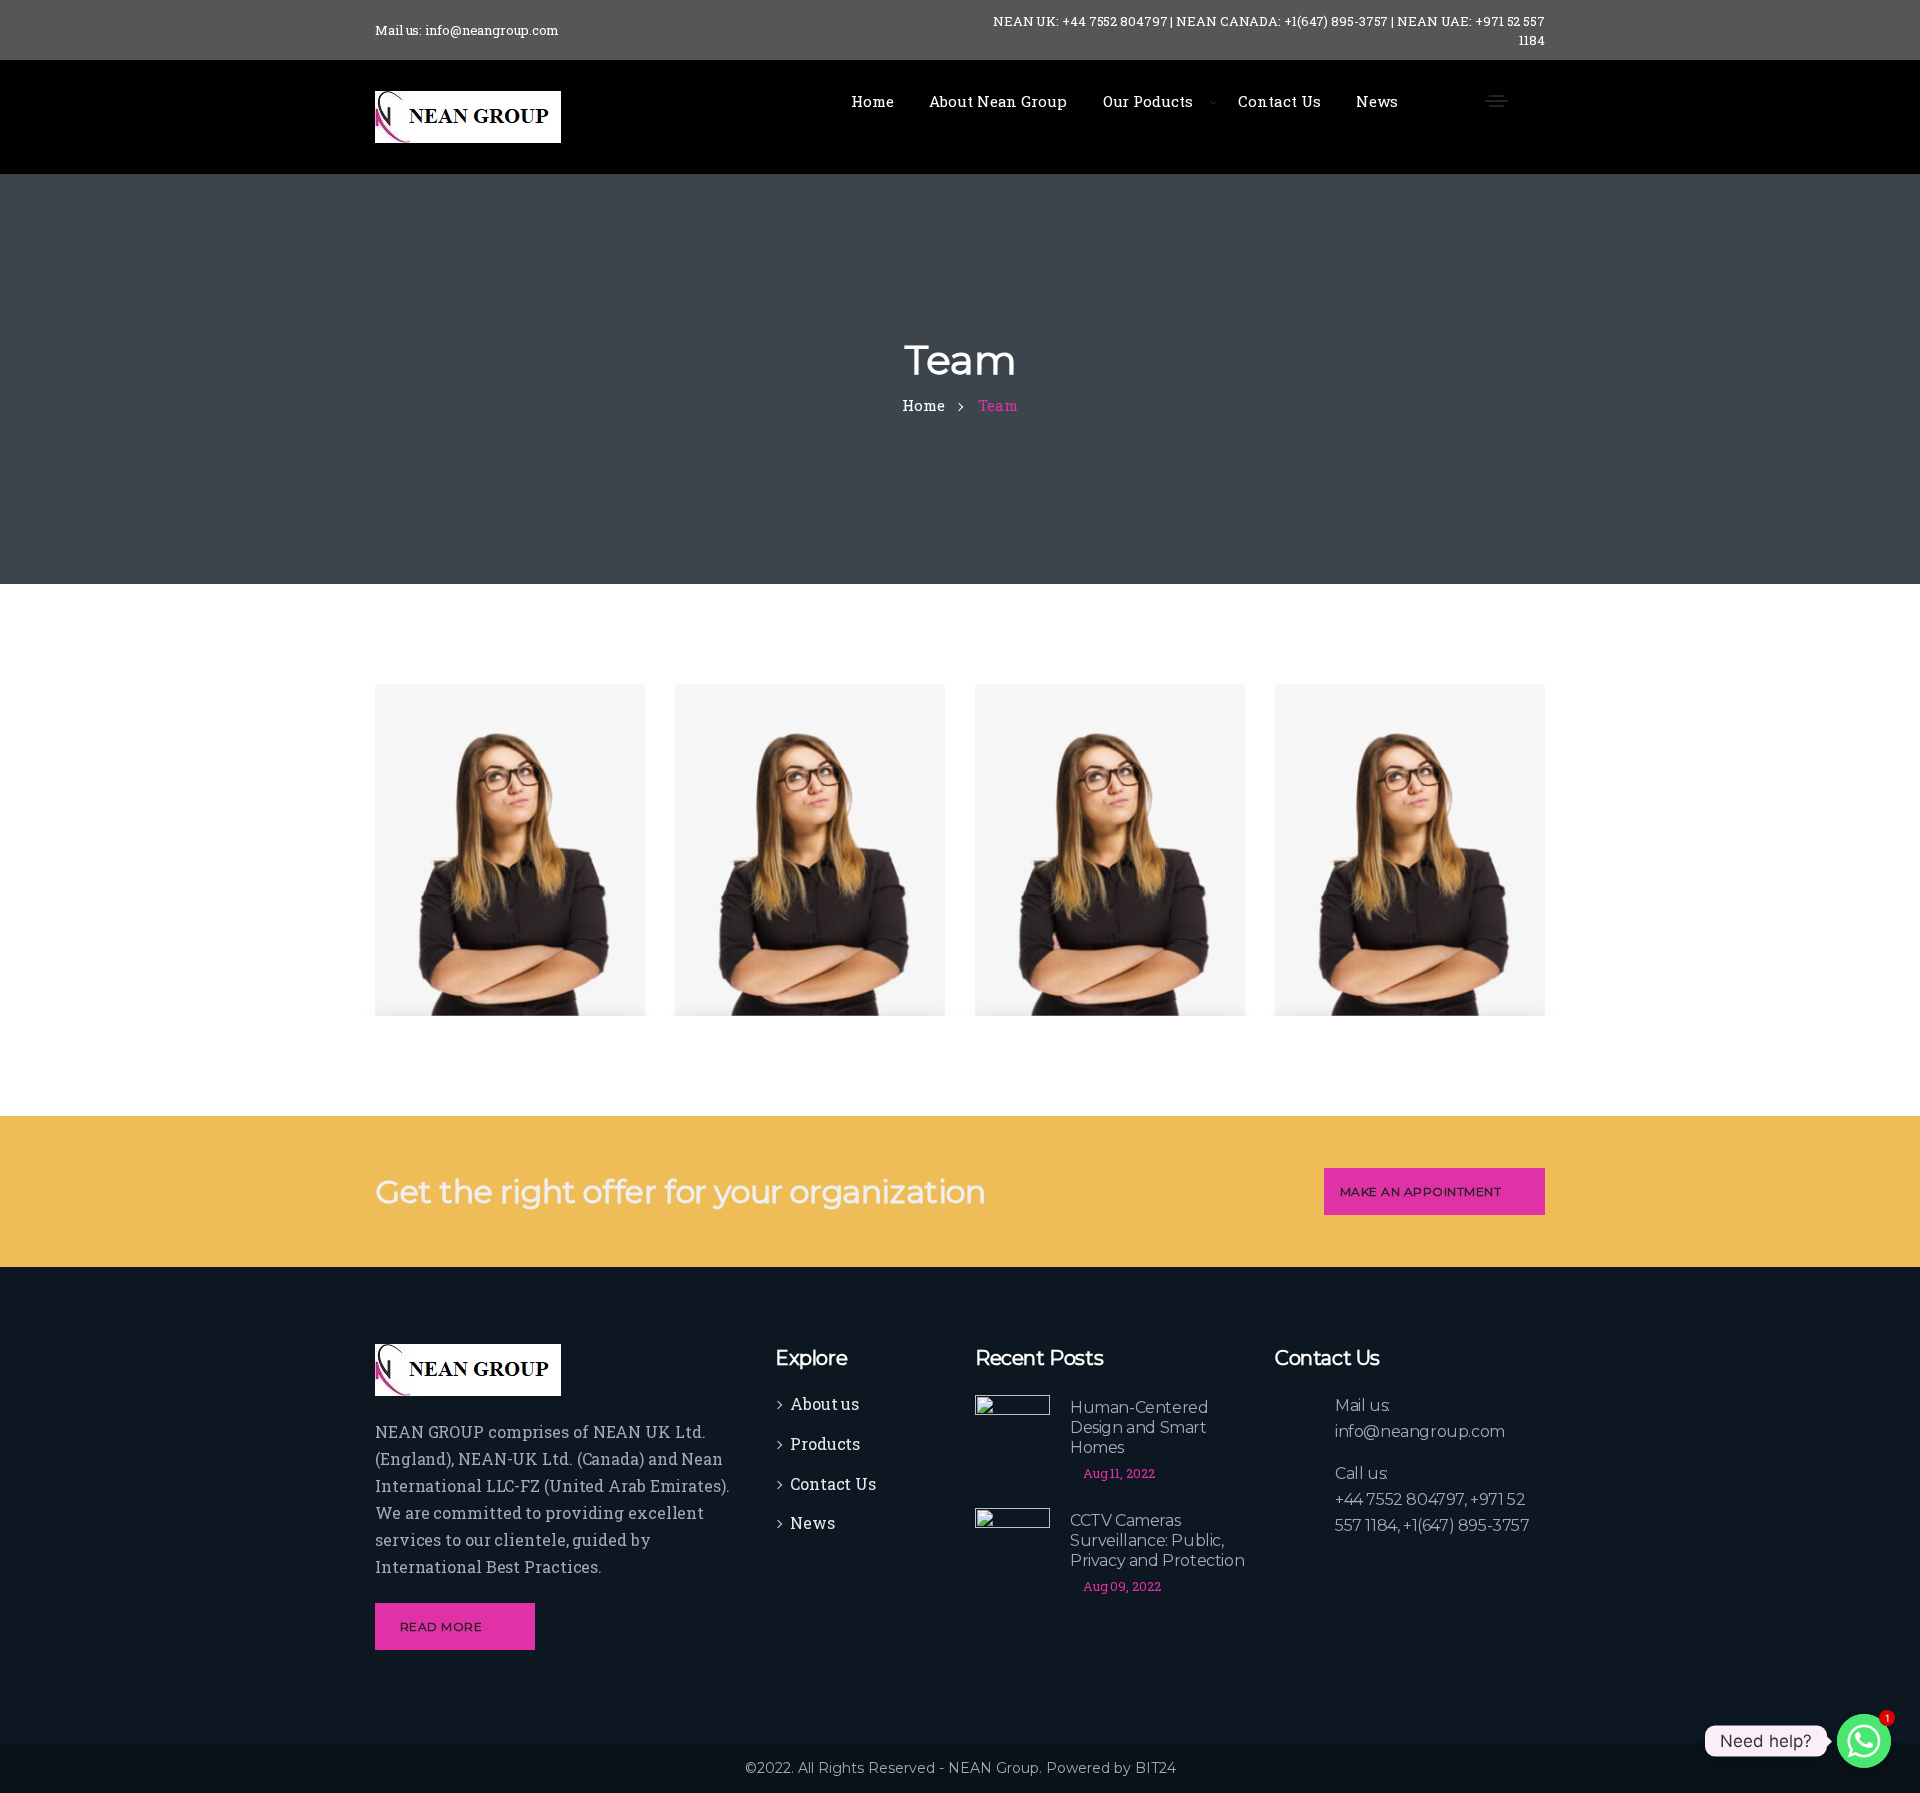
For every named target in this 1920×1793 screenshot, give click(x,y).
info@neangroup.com (1420, 1431)
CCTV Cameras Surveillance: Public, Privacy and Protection (1157, 1540)
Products (825, 1443)
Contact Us (833, 1483)
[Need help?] (1864, 1741)
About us (824, 1403)
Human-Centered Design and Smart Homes (1139, 1427)
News (812, 1522)
